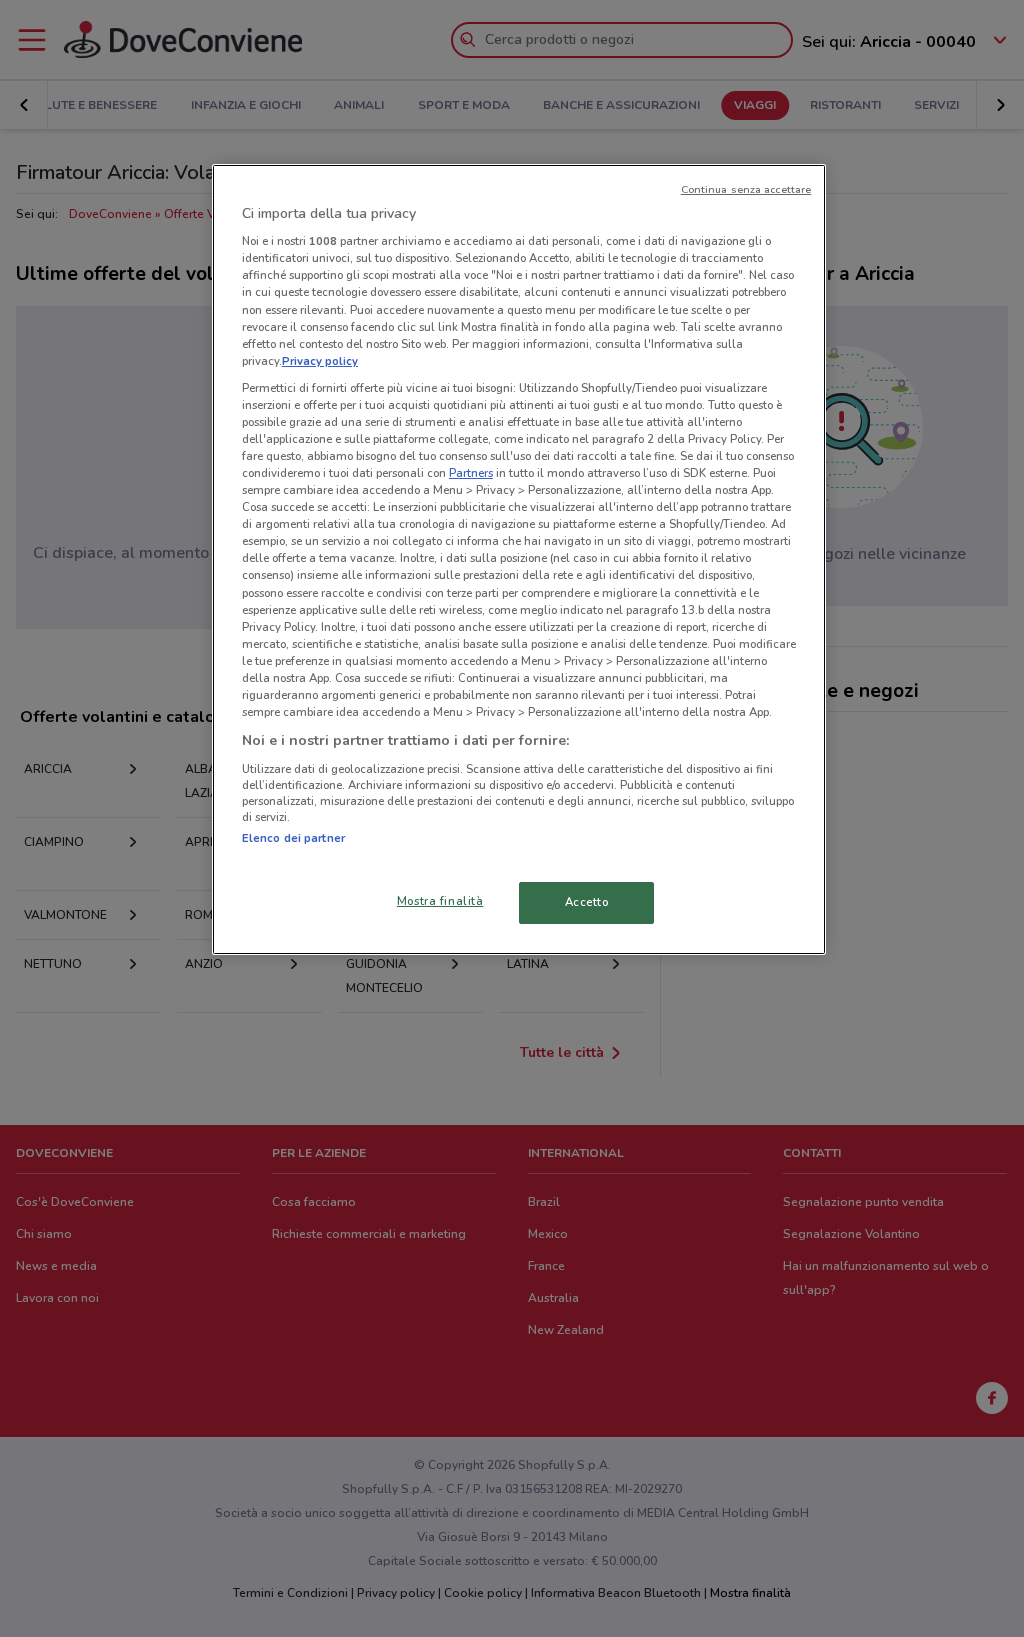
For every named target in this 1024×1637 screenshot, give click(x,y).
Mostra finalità (440, 901)
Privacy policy (320, 361)
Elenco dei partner (293, 838)
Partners (471, 473)
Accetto (587, 902)
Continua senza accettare (746, 189)
